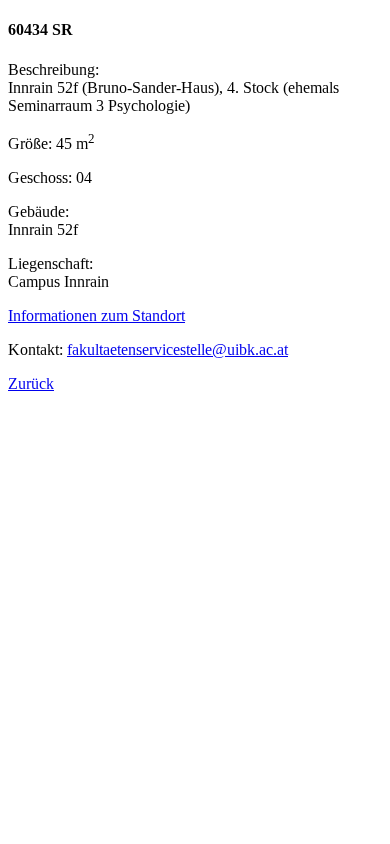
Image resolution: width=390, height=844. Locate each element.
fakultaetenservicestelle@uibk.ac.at (177, 349)
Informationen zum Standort (96, 315)
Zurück (31, 383)
